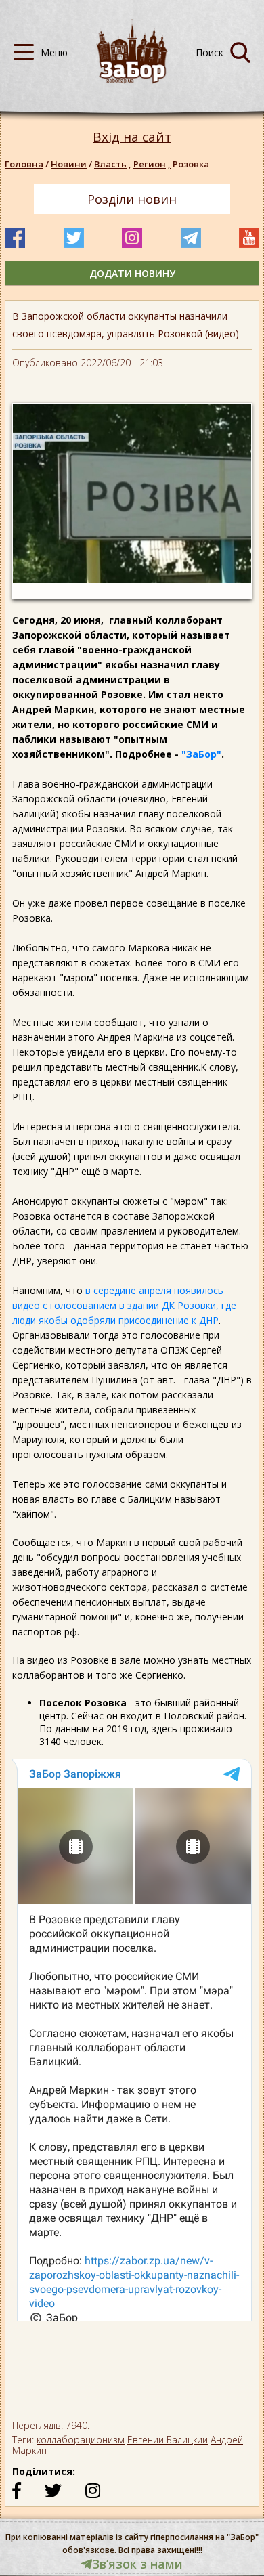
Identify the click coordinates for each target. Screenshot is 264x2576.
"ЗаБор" (201, 754)
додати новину (132, 273)
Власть (113, 164)
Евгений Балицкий (168, 2440)
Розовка (191, 164)
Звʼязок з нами (137, 2564)
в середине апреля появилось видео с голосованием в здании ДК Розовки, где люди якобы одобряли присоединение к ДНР (124, 1305)
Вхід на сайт (132, 137)
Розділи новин (132, 199)
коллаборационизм (81, 2440)
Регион (152, 164)
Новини (69, 164)
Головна (24, 164)
